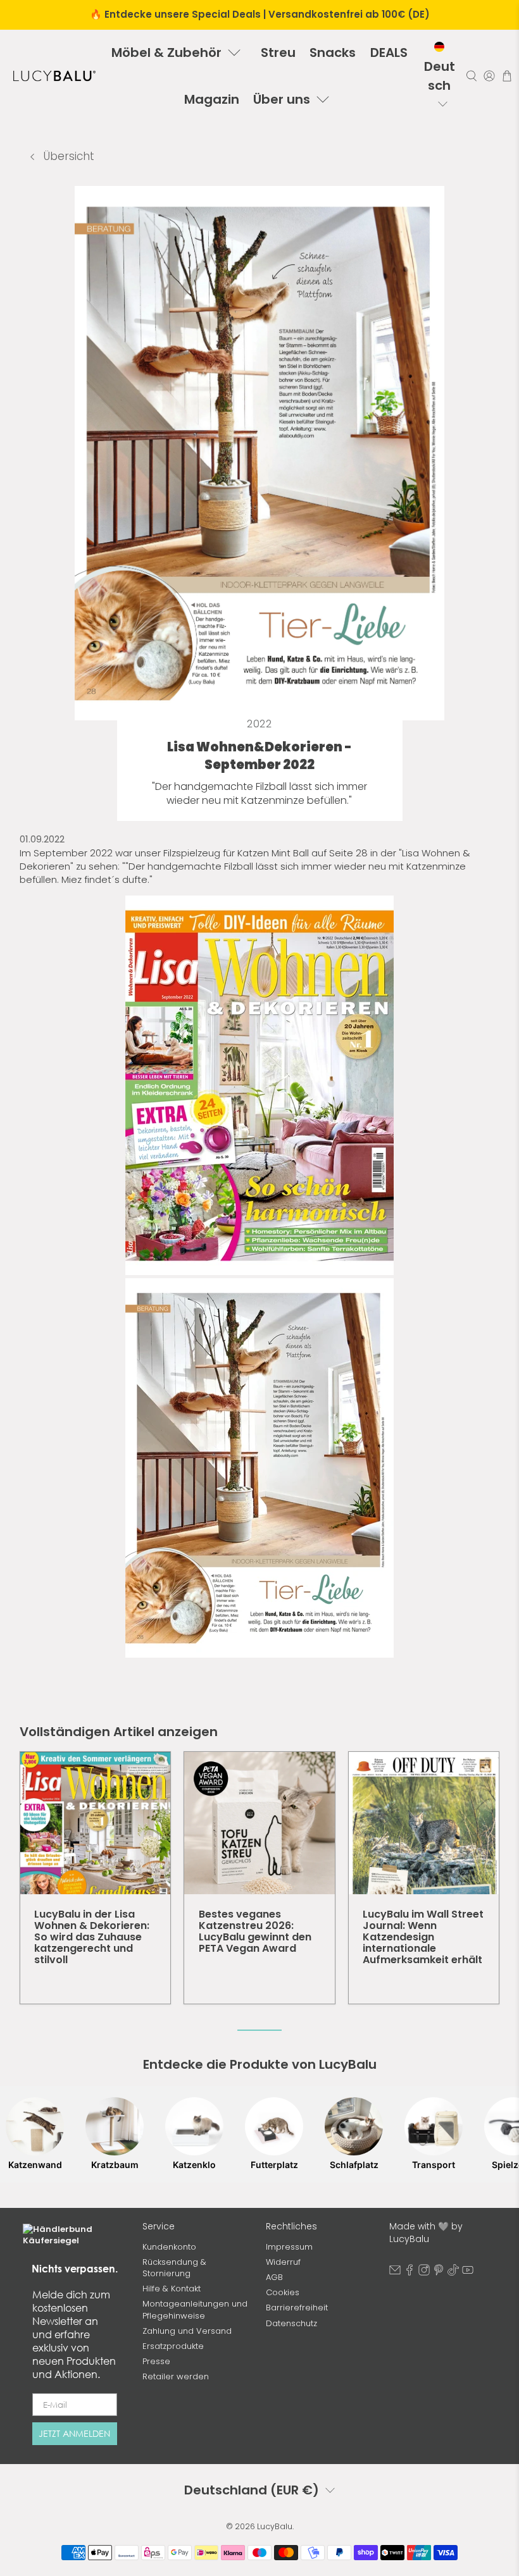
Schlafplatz (354, 2165)
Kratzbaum (115, 2165)
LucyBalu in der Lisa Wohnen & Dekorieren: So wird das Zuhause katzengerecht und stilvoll (92, 1937)
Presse (156, 2361)
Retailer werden (176, 2376)
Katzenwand (35, 2165)
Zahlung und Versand (187, 2331)
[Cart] (507, 76)
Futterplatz (274, 2165)
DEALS (389, 52)
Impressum (289, 2247)
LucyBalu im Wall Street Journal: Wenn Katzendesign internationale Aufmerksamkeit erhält (423, 1937)
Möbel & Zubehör (166, 52)
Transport (434, 2165)
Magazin (212, 99)
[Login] (489, 76)
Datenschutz (291, 2323)
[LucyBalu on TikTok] (453, 2273)
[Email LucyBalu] (395, 2273)
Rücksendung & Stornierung (174, 2268)
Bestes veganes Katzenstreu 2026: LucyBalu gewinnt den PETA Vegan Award (255, 1931)
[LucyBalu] (54, 76)
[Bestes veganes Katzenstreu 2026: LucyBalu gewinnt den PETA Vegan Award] (259, 1823)
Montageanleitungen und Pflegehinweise (195, 2309)
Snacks (333, 52)
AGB (274, 2277)
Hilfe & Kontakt (172, 2289)
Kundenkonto (169, 2247)
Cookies (283, 2292)
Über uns (282, 99)
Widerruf (283, 2262)
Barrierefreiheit (297, 2308)
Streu (278, 52)
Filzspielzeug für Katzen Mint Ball (236, 853)
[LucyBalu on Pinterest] (439, 2273)
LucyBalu (275, 2526)
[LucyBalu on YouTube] (468, 2273)
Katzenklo (194, 2165)
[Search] (472, 76)
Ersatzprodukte (173, 2346)
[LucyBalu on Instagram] (424, 2273)
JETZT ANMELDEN (74, 2433)
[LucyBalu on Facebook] (410, 2273)
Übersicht (67, 156)
